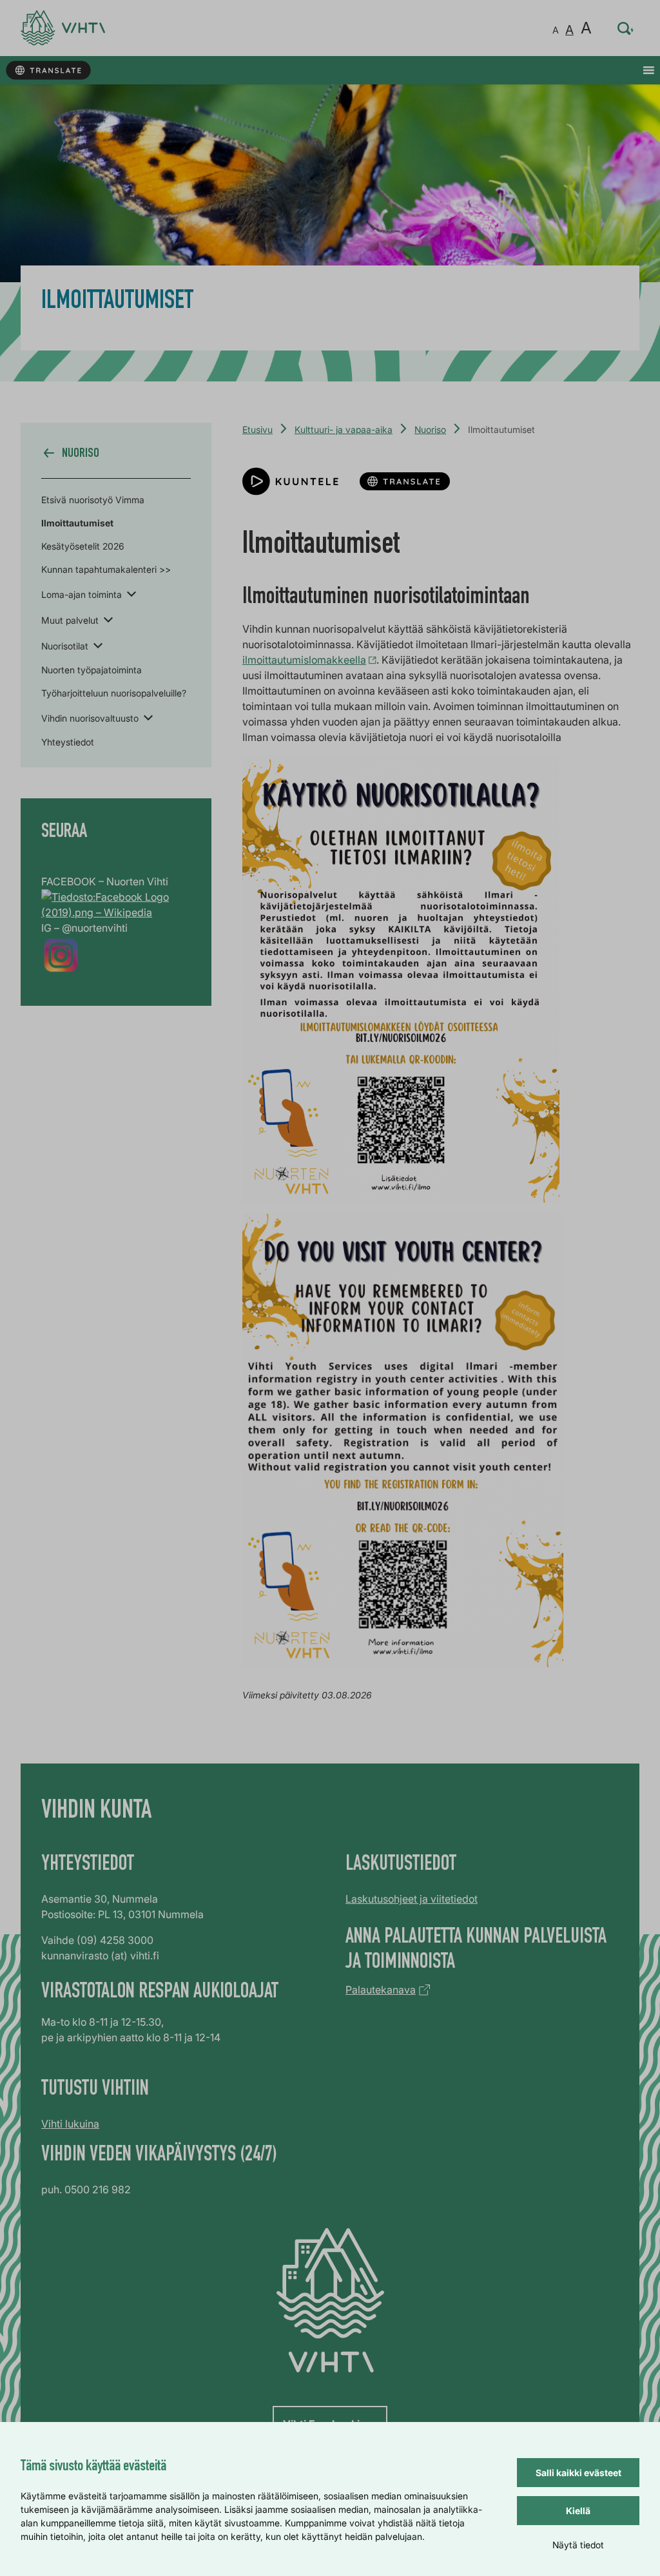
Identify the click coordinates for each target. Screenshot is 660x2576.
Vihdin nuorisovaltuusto (90, 718)
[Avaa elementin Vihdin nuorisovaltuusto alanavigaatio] (148, 717)
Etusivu (257, 429)
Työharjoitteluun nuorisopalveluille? (114, 693)
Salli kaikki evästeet (578, 2473)
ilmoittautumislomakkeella (304, 660)
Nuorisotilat (65, 646)
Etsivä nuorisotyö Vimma (93, 500)
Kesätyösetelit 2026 (83, 546)
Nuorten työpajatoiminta (92, 670)
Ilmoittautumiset (77, 523)
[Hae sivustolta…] (626, 28)
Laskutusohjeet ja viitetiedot (412, 1899)
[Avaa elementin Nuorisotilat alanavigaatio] (98, 645)
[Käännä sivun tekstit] (48, 71)
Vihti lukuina (70, 2124)
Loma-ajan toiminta (82, 594)
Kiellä (578, 2511)
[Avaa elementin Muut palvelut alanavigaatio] (108, 619)
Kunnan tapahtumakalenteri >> (106, 569)
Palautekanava (381, 1990)
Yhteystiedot (68, 742)
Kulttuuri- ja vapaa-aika (344, 429)
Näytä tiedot (578, 2545)
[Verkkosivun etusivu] (63, 28)
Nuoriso (430, 429)
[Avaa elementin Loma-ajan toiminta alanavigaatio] (131, 593)
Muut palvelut (70, 620)
